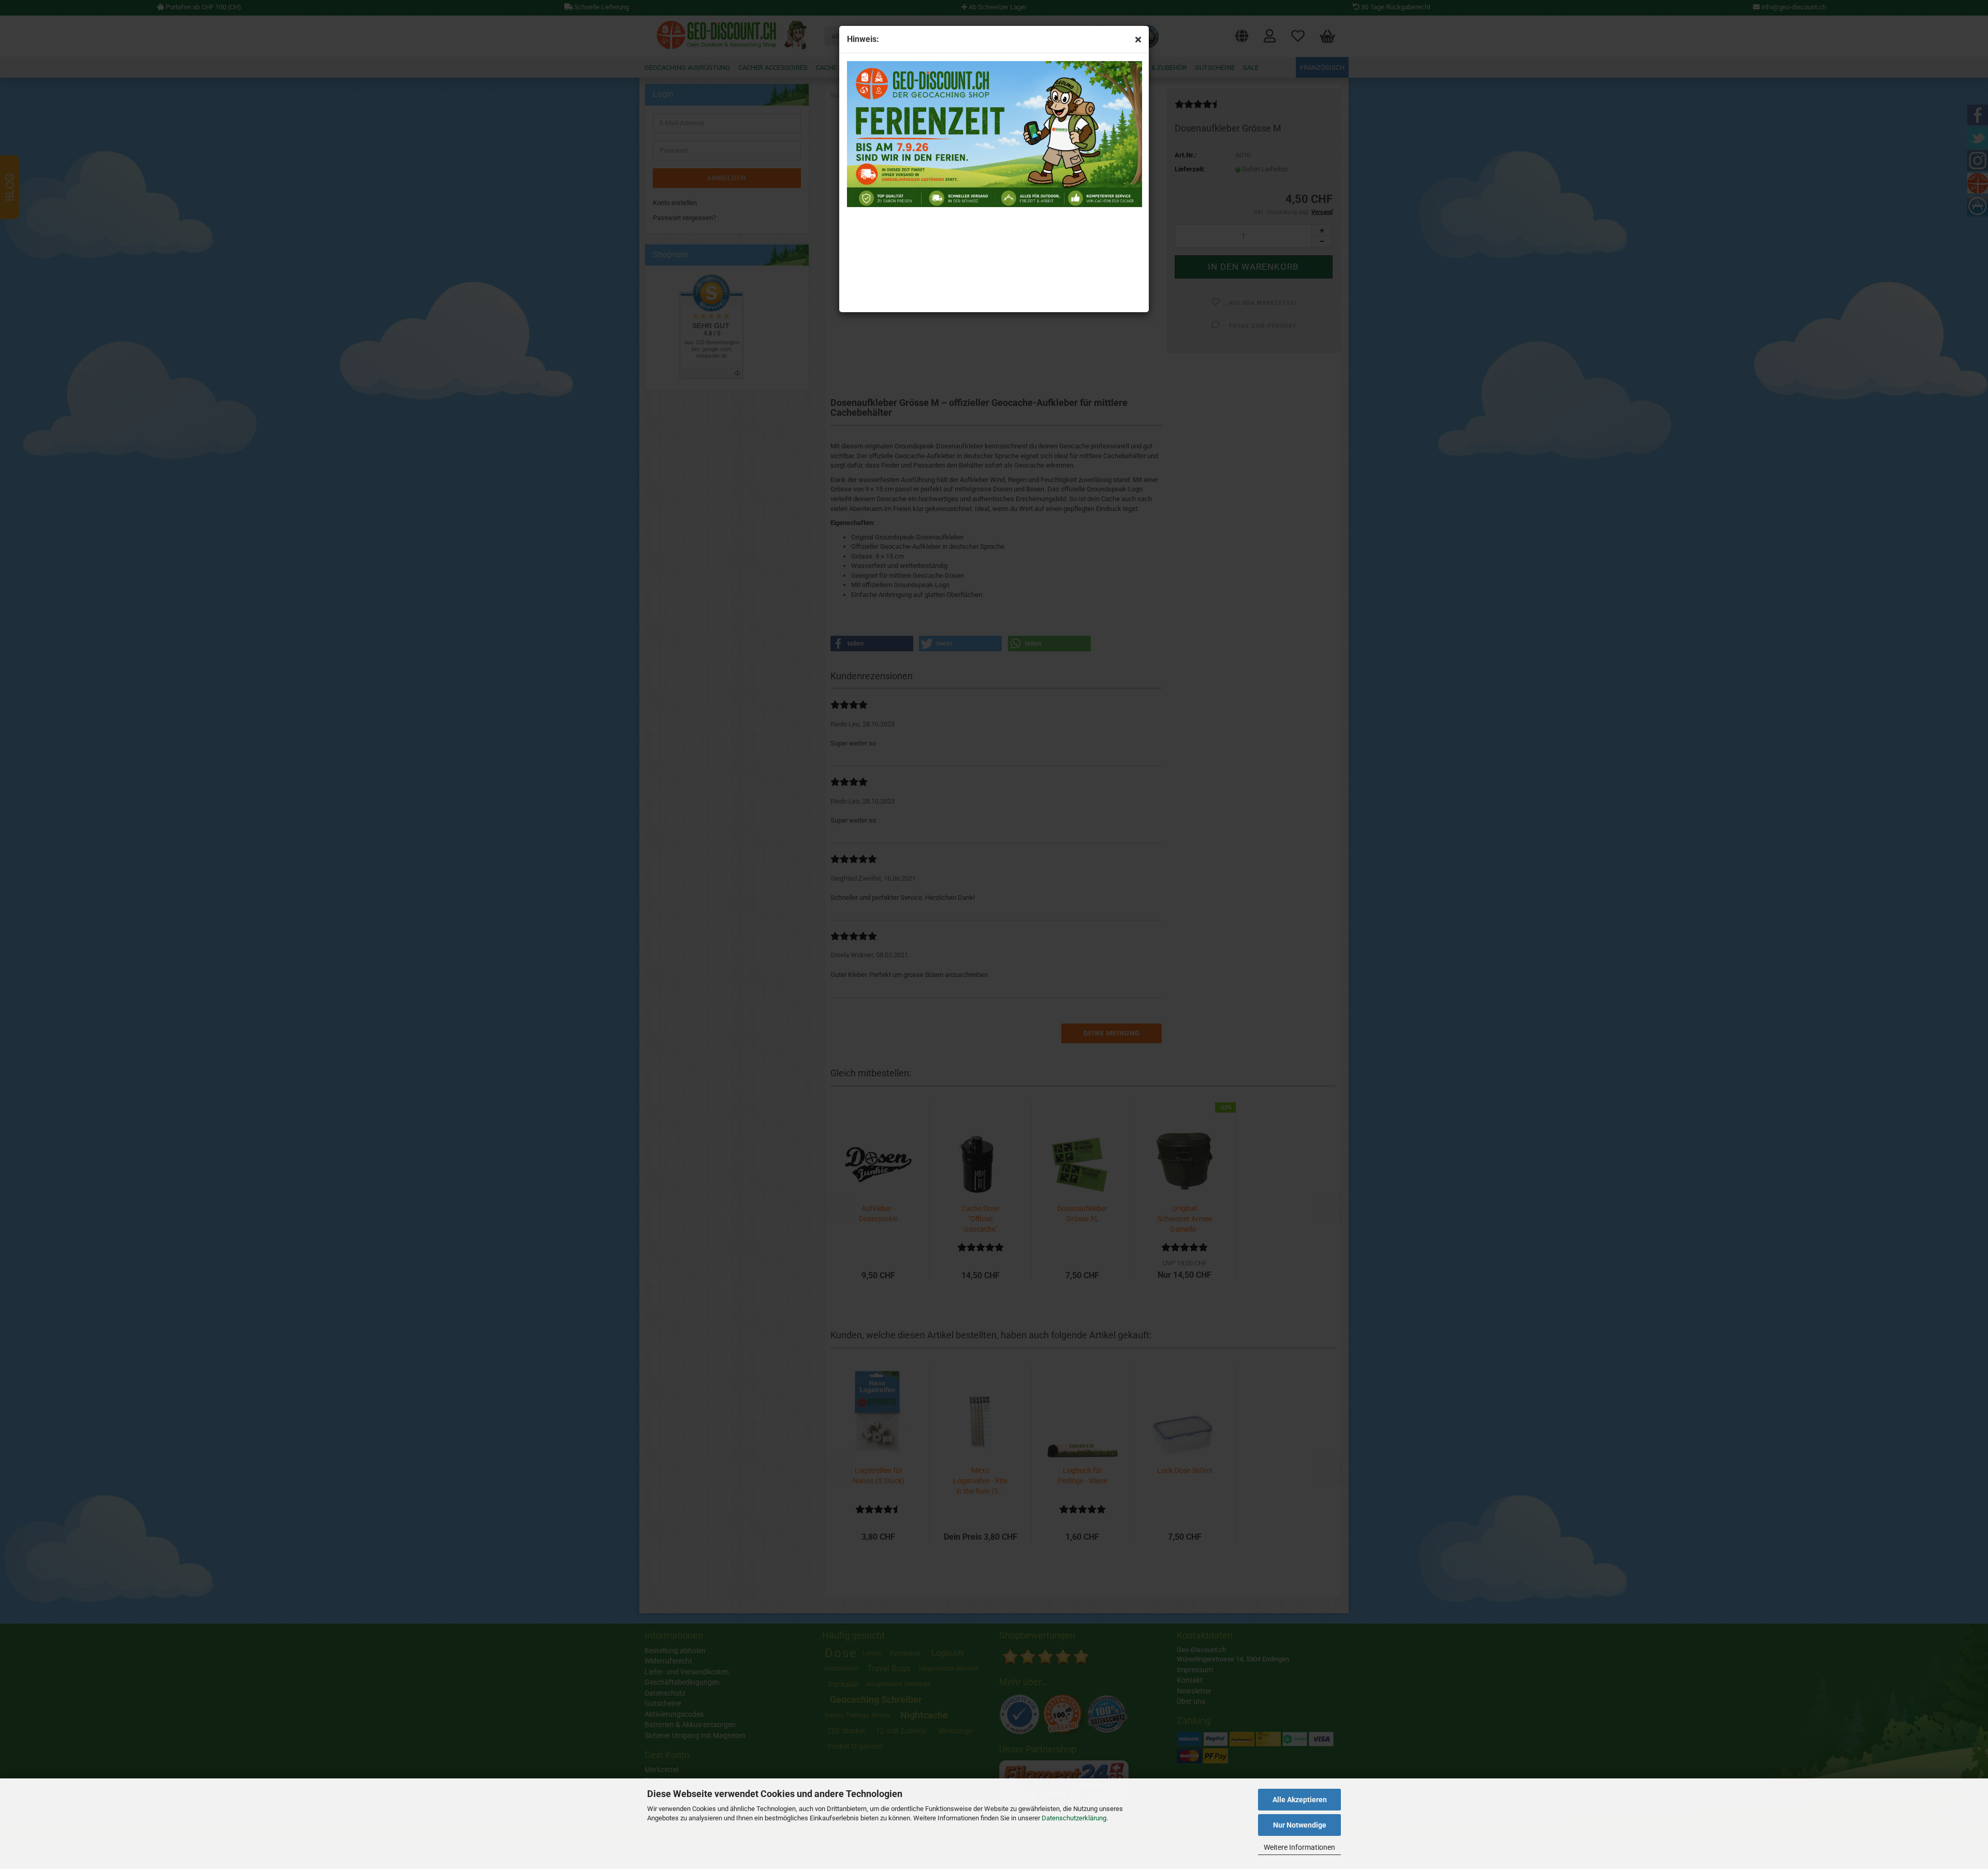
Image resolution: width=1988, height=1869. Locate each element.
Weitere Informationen (1299, 1847)
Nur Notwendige (1300, 1825)
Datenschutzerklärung (1074, 1818)
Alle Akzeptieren (1300, 1800)
